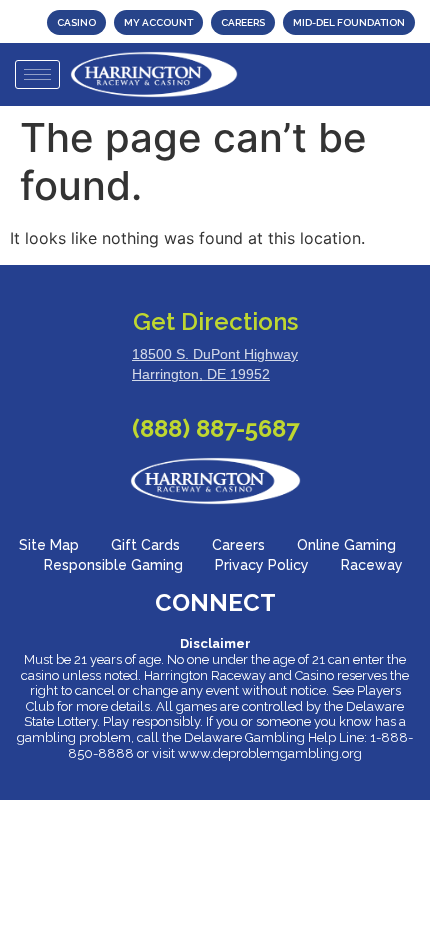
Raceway (372, 565)
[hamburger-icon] (37, 74)
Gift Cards (145, 545)
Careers (238, 545)
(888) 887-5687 (215, 428)
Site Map (49, 545)
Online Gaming (346, 545)
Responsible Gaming (113, 565)
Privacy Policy (262, 565)
